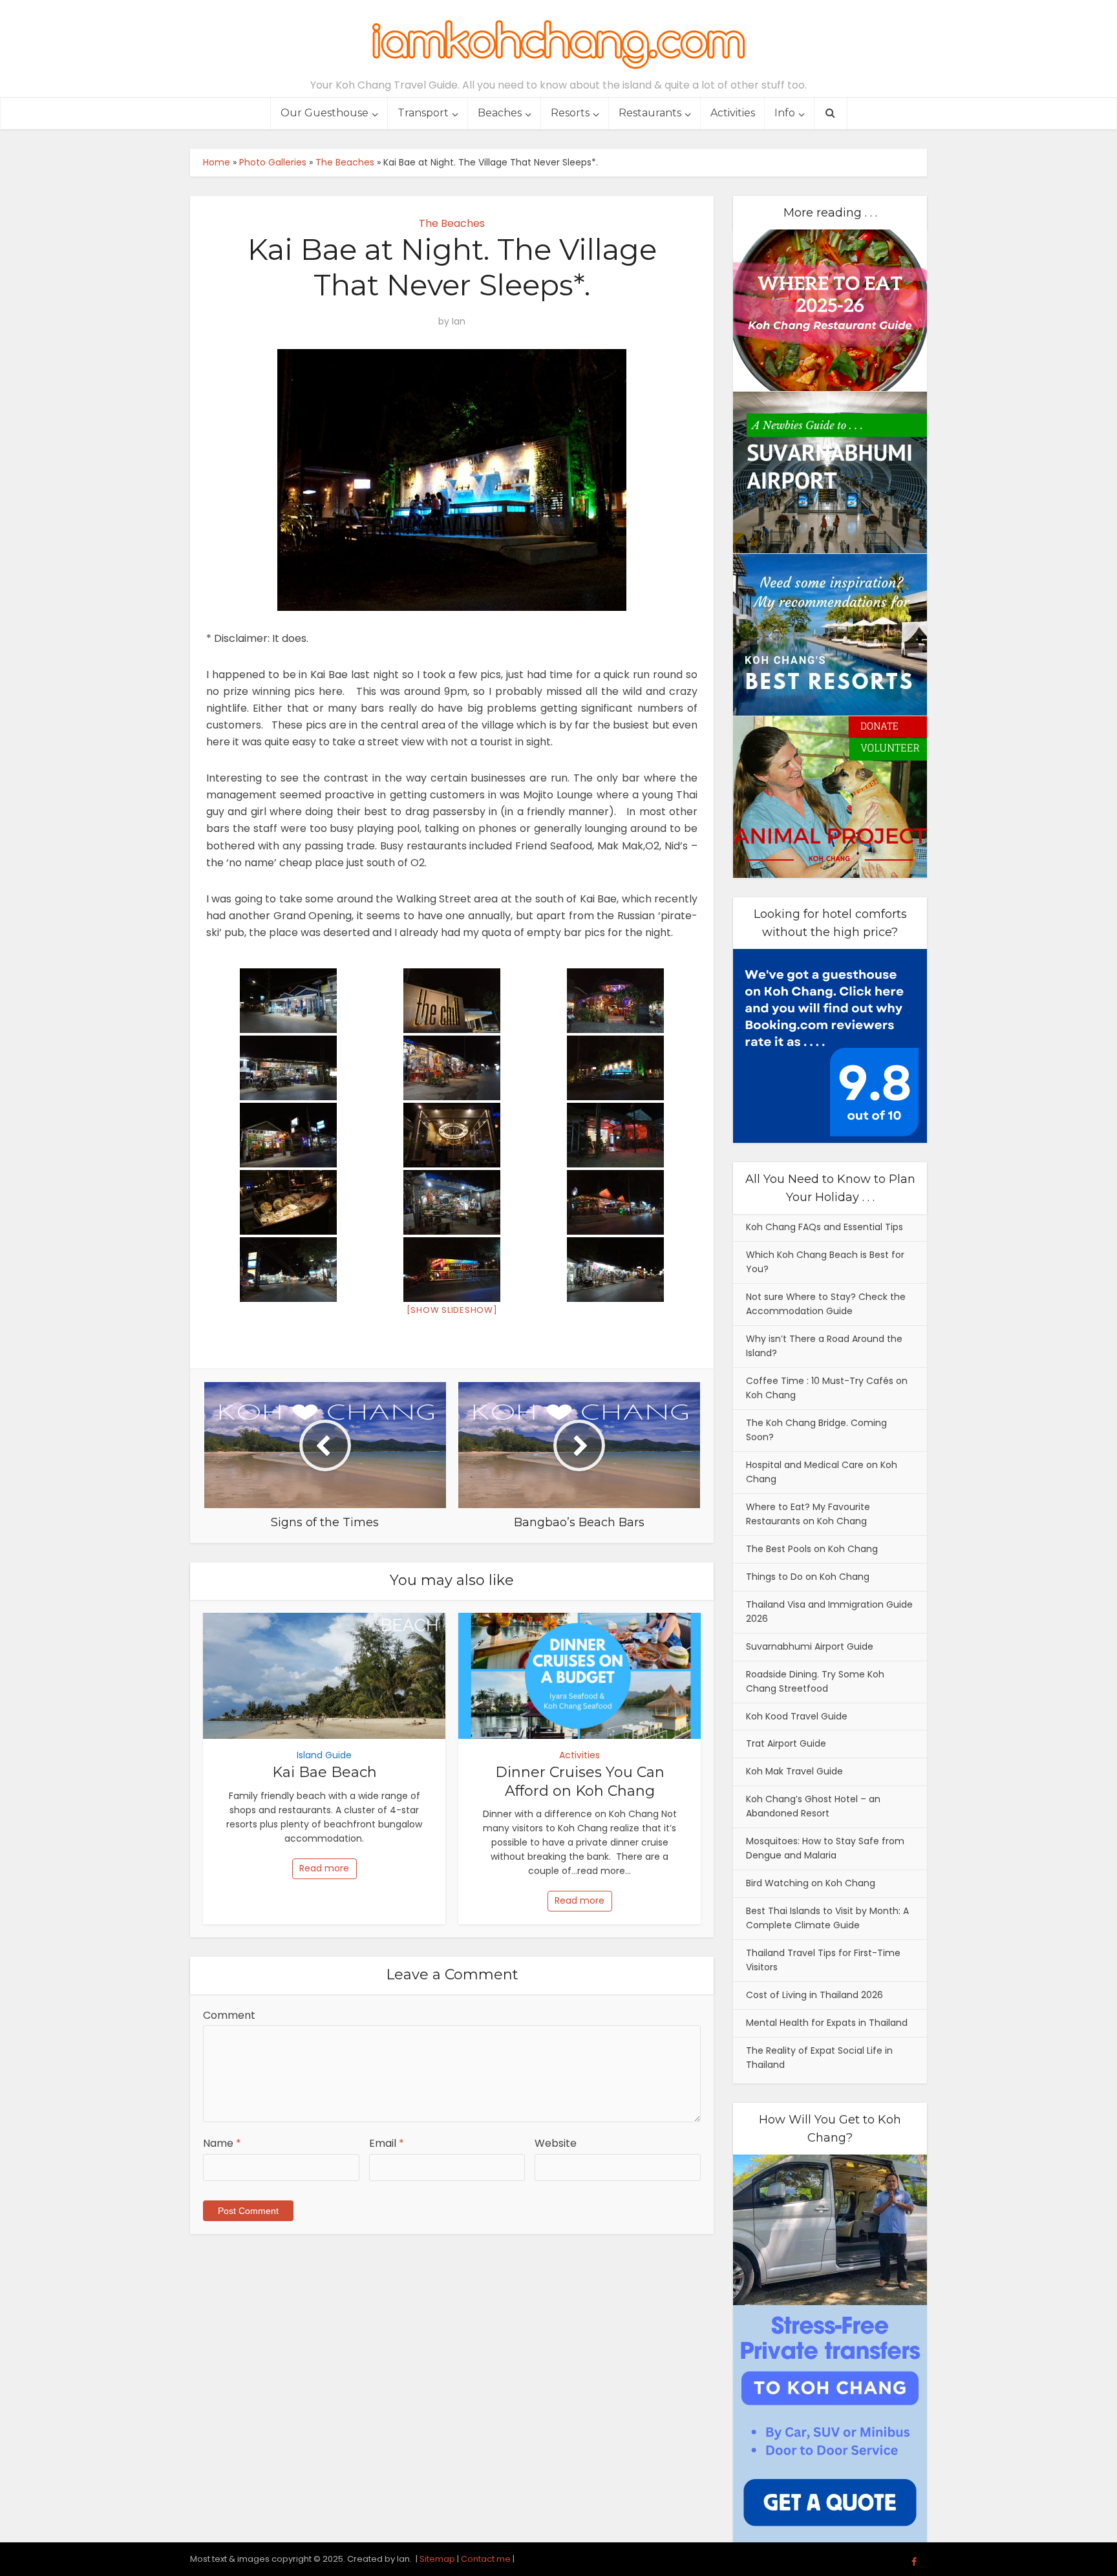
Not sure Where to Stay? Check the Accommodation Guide (826, 1304)
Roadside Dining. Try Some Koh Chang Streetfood (815, 1681)
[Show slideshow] (452, 1310)
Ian (459, 321)
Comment (229, 2015)
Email (387, 2143)
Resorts (570, 113)
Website (556, 2143)
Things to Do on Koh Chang (808, 1577)
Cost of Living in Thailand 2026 (814, 1995)
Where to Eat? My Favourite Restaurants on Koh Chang (808, 1514)
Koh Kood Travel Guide (797, 1716)
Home (217, 162)
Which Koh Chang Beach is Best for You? (825, 1262)
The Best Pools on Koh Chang (812, 1549)
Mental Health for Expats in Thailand (827, 2023)
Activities (733, 113)
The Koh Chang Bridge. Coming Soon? (816, 1430)
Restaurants (650, 113)
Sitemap (437, 2559)
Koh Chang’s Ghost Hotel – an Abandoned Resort (813, 1806)
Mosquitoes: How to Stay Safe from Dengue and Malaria (825, 1848)
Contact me (486, 2559)
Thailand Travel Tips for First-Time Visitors (823, 1960)
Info (785, 113)
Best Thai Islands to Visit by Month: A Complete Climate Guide (827, 1918)
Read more (324, 1868)
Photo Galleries (273, 162)
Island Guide (324, 1755)
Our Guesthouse (324, 113)
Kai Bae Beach (324, 1772)
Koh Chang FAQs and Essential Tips (824, 1227)
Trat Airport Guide (786, 1743)
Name (222, 2143)
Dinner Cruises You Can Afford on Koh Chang (580, 1782)
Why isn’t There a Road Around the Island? (824, 1346)
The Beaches (345, 162)
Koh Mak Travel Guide (794, 1771)
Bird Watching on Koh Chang (811, 1883)
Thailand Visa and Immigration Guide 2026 (829, 1612)
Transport (423, 113)
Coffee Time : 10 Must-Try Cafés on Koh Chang (827, 1388)
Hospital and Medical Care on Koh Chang (822, 1472)
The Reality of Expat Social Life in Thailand (819, 2058)
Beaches (500, 113)
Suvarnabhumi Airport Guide (810, 1646)
